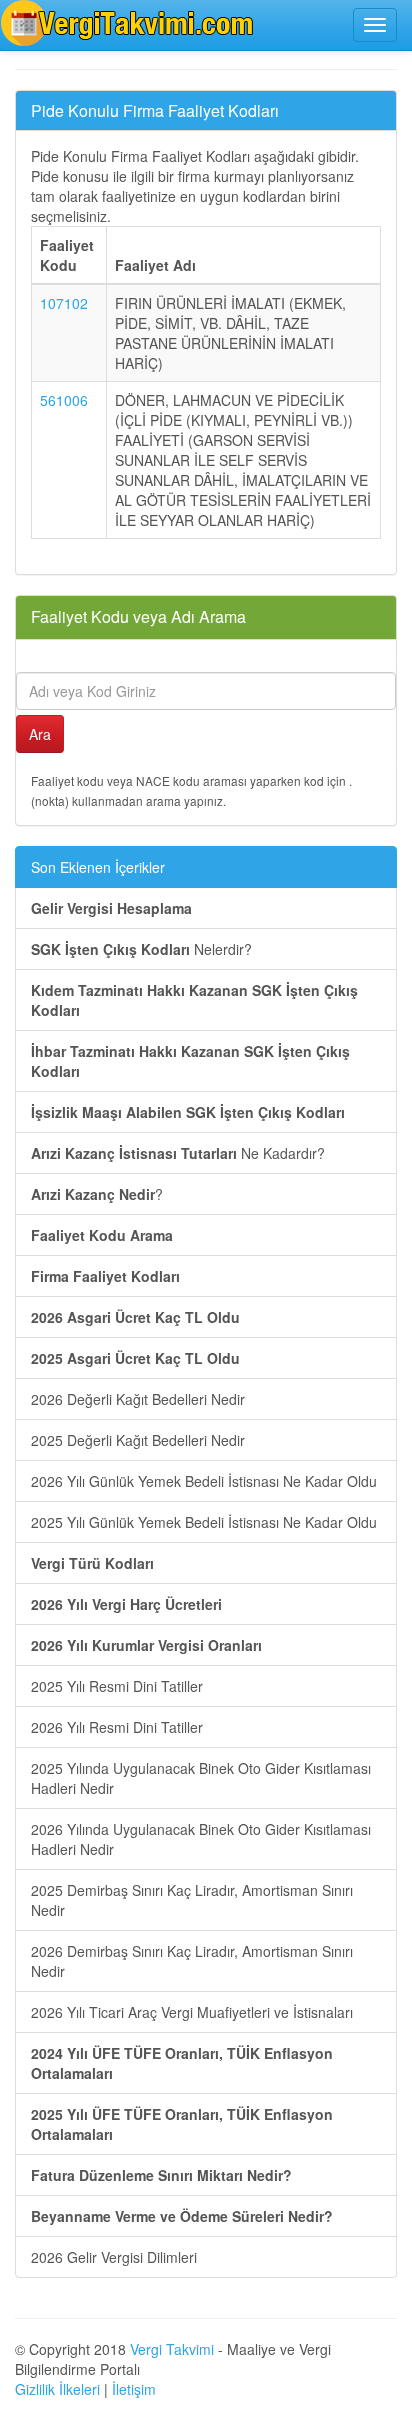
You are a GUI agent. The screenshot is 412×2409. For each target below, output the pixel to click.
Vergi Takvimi (172, 2349)
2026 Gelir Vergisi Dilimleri (114, 2257)
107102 (64, 303)
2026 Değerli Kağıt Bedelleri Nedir (138, 1399)
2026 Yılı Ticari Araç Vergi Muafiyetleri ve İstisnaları (192, 2012)
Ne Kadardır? (178, 1153)
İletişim (134, 2389)
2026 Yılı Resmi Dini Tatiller (117, 1727)
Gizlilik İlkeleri (57, 2389)
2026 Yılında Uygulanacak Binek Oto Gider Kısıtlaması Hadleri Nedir (201, 1839)
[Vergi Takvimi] (130, 23)
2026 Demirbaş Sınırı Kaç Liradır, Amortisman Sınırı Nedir (192, 1961)
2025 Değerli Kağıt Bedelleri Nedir (138, 1440)
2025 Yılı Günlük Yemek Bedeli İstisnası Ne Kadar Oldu (204, 1522)
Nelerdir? (141, 949)
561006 (64, 400)
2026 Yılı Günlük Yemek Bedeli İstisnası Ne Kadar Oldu (204, 1481)
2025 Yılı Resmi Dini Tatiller (117, 1686)
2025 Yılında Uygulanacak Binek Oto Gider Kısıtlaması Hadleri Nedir (201, 1778)
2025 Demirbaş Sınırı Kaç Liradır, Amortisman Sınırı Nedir (192, 1900)
